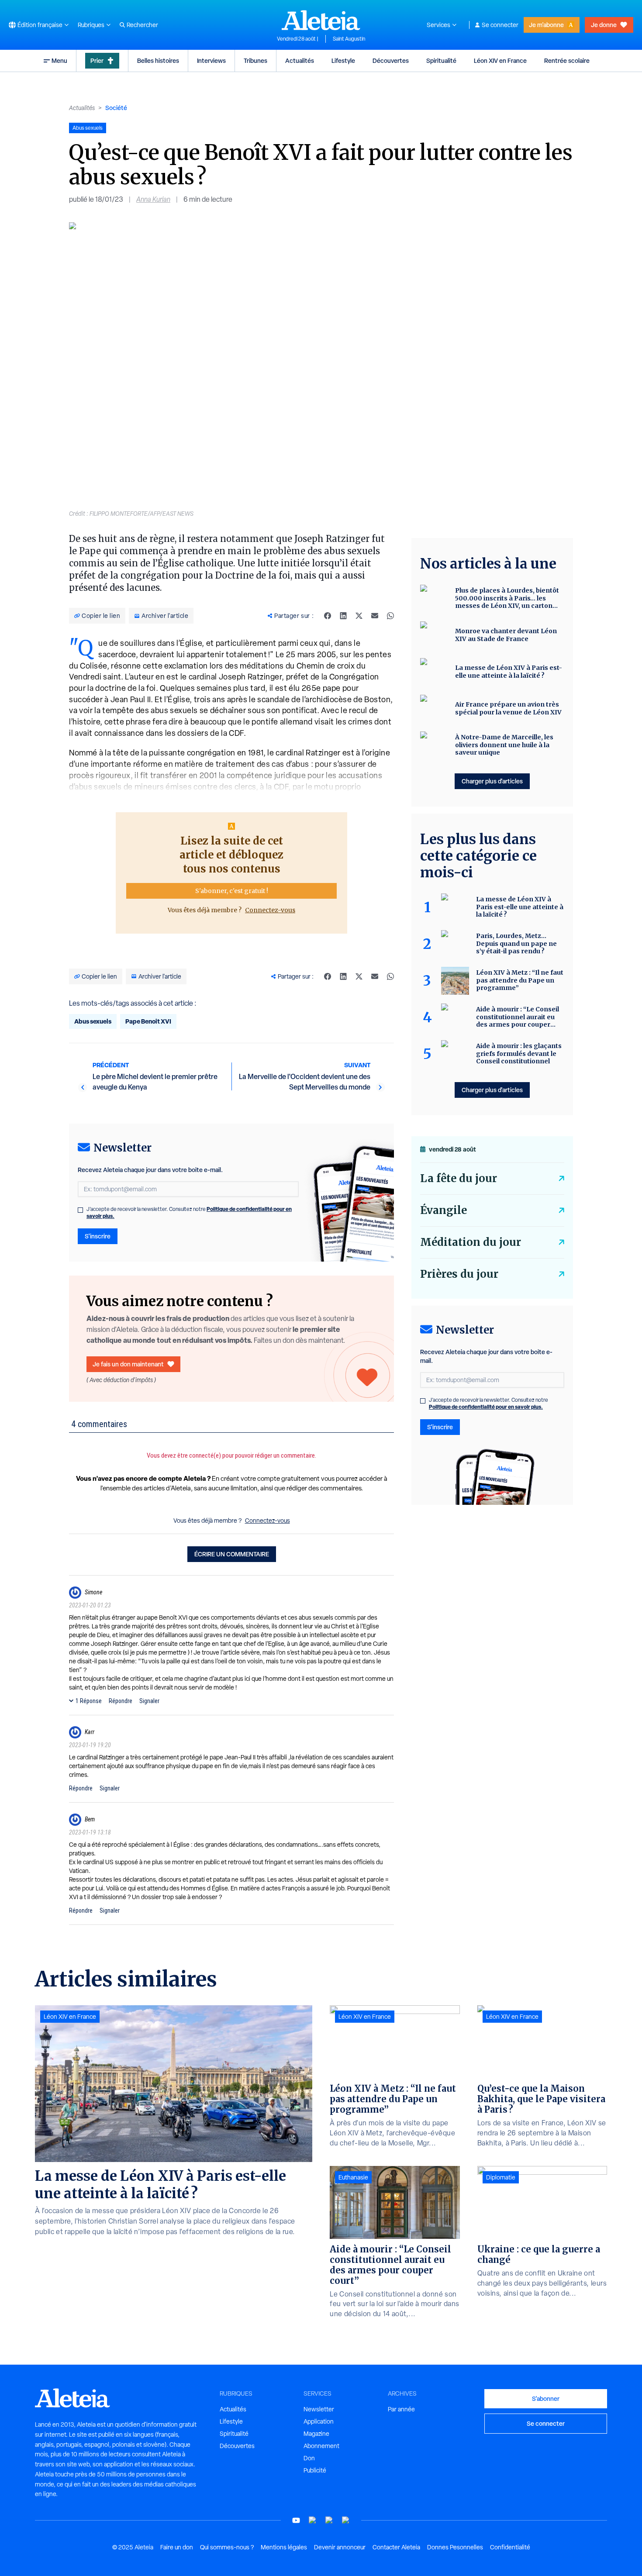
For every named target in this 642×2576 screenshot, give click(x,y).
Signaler (149, 1701)
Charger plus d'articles (492, 781)
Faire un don (177, 2547)
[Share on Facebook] (328, 616)
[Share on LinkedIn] (343, 616)
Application (319, 2421)
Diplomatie (501, 2177)
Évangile (444, 1210)
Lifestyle (343, 60)
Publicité (315, 2470)
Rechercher (142, 25)
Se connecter (500, 25)
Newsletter (319, 2409)
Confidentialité (510, 2547)
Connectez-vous (270, 910)
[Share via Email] (375, 616)
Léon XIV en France (500, 60)
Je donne (604, 25)
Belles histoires (158, 60)
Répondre (121, 1701)
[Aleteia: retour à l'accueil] (321, 20)
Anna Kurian (153, 199)
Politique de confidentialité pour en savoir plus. (486, 1407)
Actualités (300, 60)
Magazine (316, 2434)
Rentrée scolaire (567, 60)
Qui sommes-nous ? (227, 2547)
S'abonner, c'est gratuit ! (232, 891)
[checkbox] (80, 1210)
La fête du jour (459, 1178)
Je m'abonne (546, 25)
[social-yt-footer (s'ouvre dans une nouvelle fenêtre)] (296, 2520)
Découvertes (391, 60)
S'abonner (546, 2398)
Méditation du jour (471, 1242)
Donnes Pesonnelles (455, 2547)
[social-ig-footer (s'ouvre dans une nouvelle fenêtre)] (346, 2520)
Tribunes (255, 60)
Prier (97, 60)
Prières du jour (459, 1274)
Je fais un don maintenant (128, 1364)
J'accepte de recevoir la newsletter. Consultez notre (189, 1213)
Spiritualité (441, 60)
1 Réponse (89, 1701)
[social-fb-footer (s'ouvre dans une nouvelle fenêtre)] (313, 2520)
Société (116, 108)
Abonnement (321, 2446)
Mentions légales (284, 2547)
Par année (401, 2409)
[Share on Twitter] (359, 616)
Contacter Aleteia (396, 2547)
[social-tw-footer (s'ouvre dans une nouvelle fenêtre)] (329, 2520)
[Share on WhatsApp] (390, 616)
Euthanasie (353, 2177)
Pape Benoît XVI (148, 1021)
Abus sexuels (93, 1021)
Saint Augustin (349, 39)
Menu (59, 60)
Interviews (211, 60)
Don (309, 2458)
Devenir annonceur (340, 2547)
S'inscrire (98, 1236)
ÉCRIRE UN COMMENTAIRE (232, 1554)
